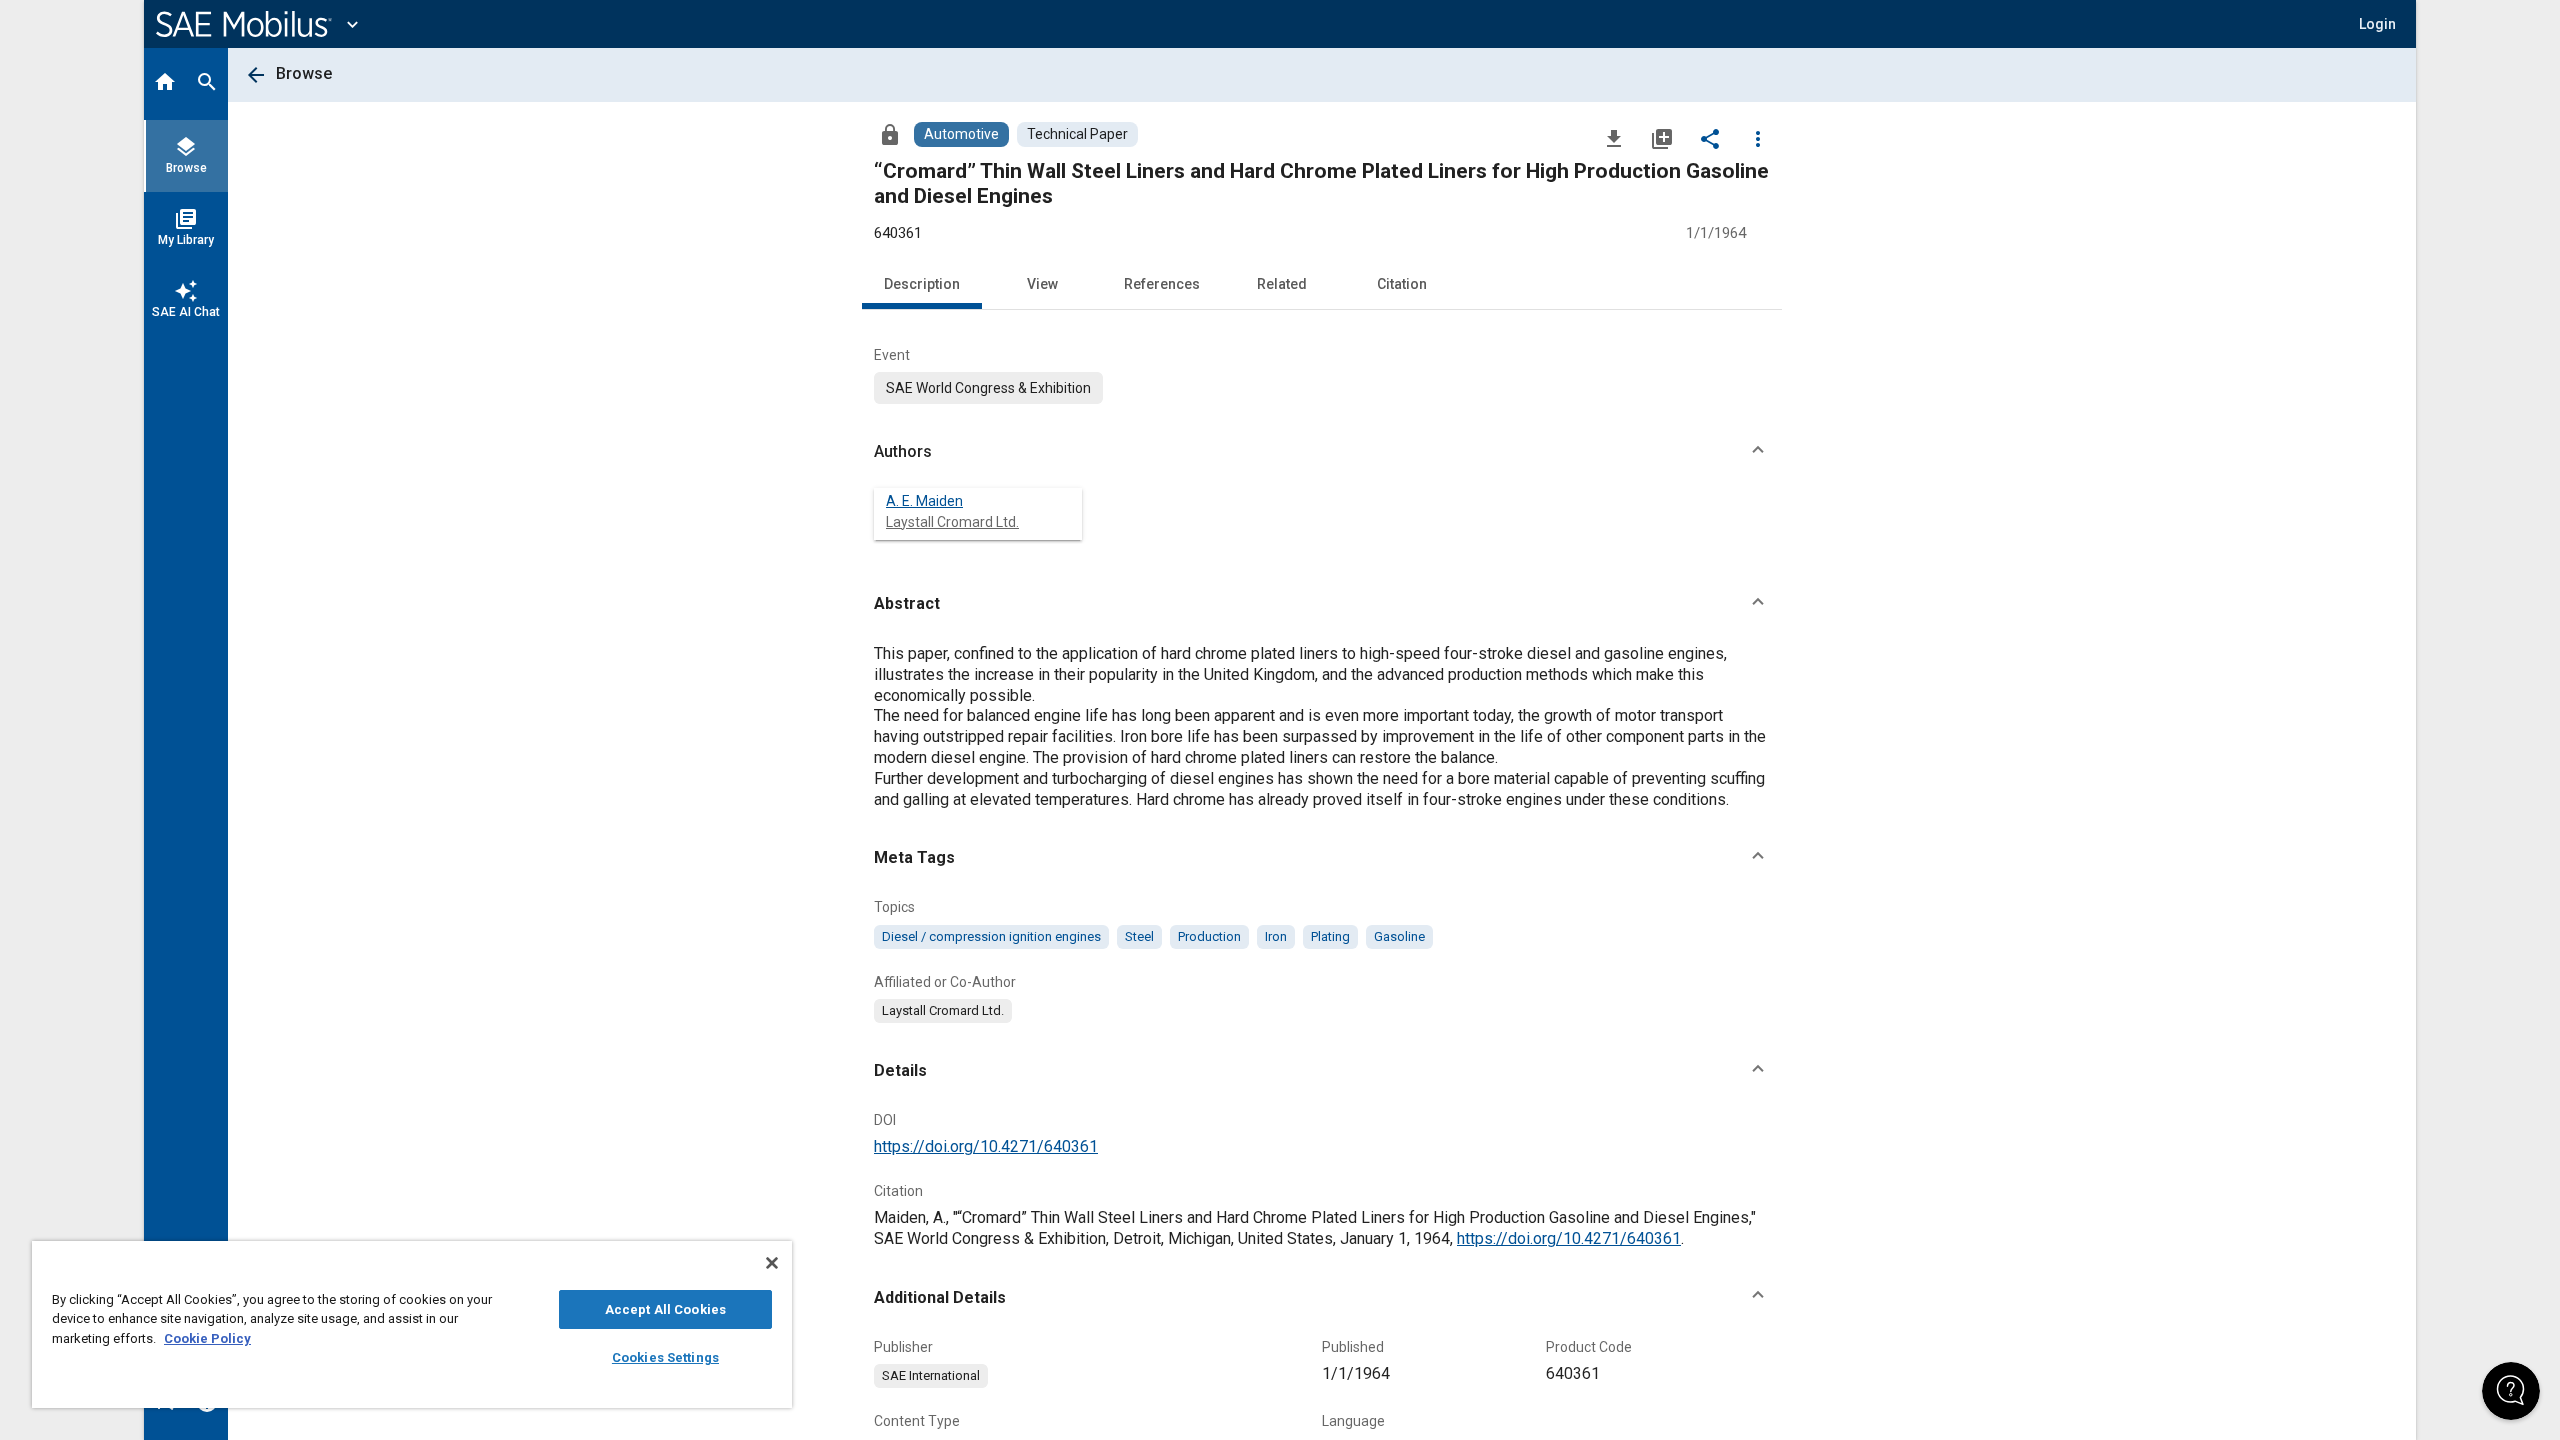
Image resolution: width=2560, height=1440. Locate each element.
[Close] (772, 1263)
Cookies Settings (665, 1357)
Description (922, 284)
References (1162, 284)
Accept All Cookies (665, 1309)
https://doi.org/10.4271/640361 (986, 1146)
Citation (1402, 284)
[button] (1322, 452)
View (1042, 284)
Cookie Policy (207, 1338)
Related (1282, 284)
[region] (412, 1324)
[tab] (165, 84)
